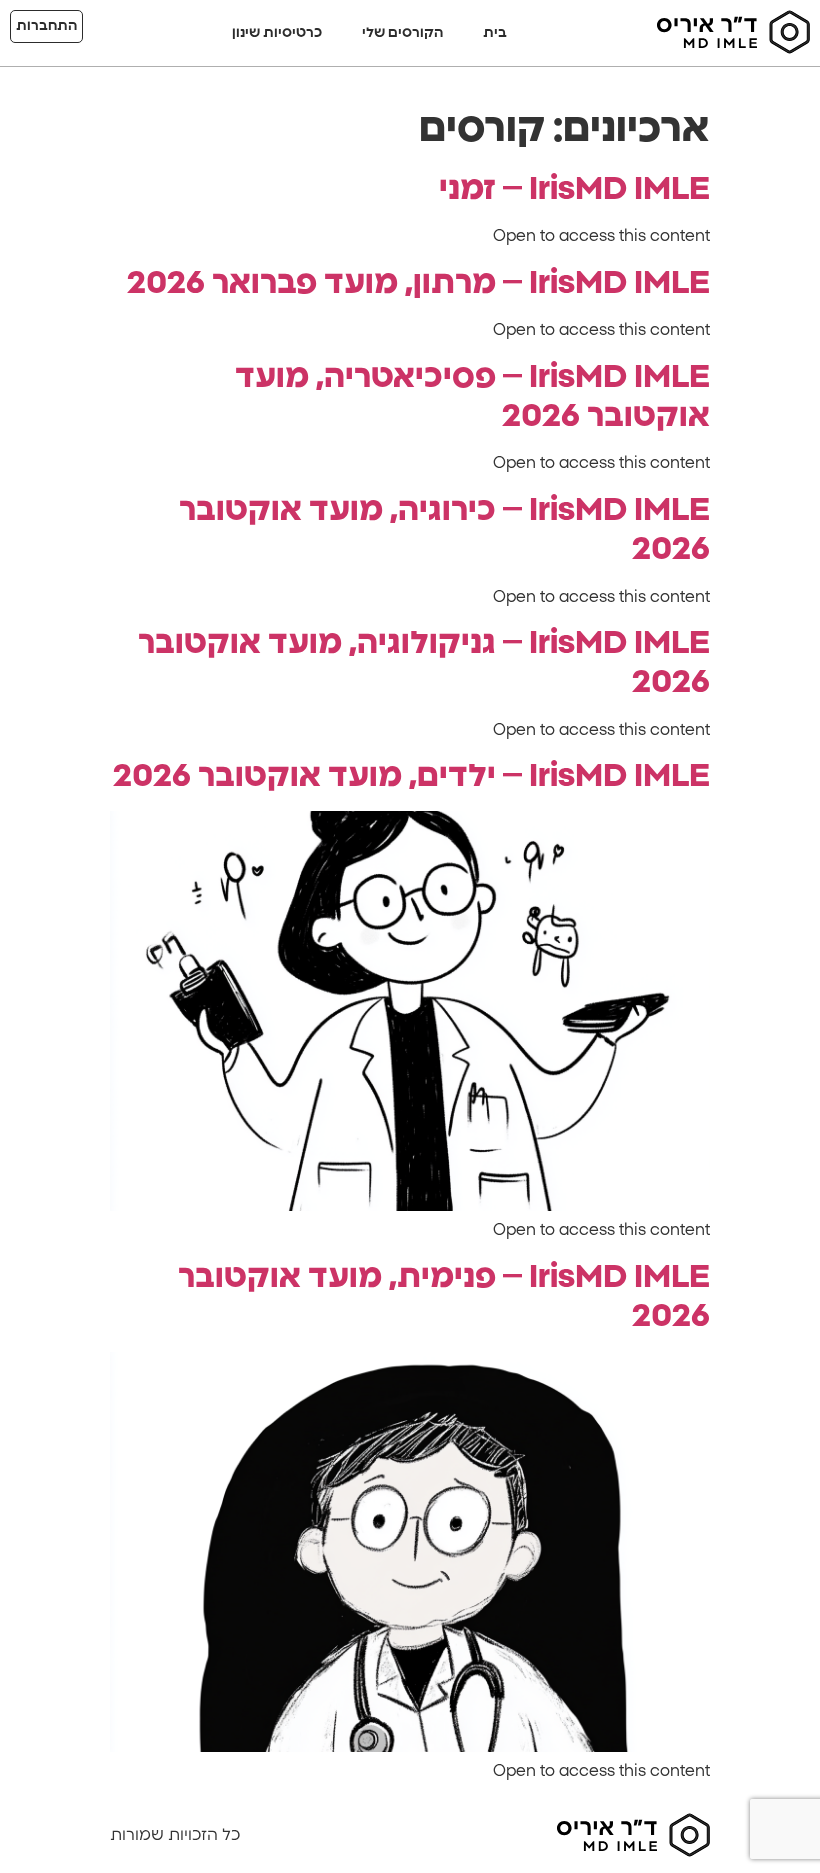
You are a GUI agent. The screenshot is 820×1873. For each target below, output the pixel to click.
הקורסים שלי (402, 33)
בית (495, 33)
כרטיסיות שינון (277, 33)
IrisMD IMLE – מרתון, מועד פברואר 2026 (418, 283)
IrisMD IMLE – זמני (574, 189)
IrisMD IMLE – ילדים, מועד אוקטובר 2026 (411, 776)
